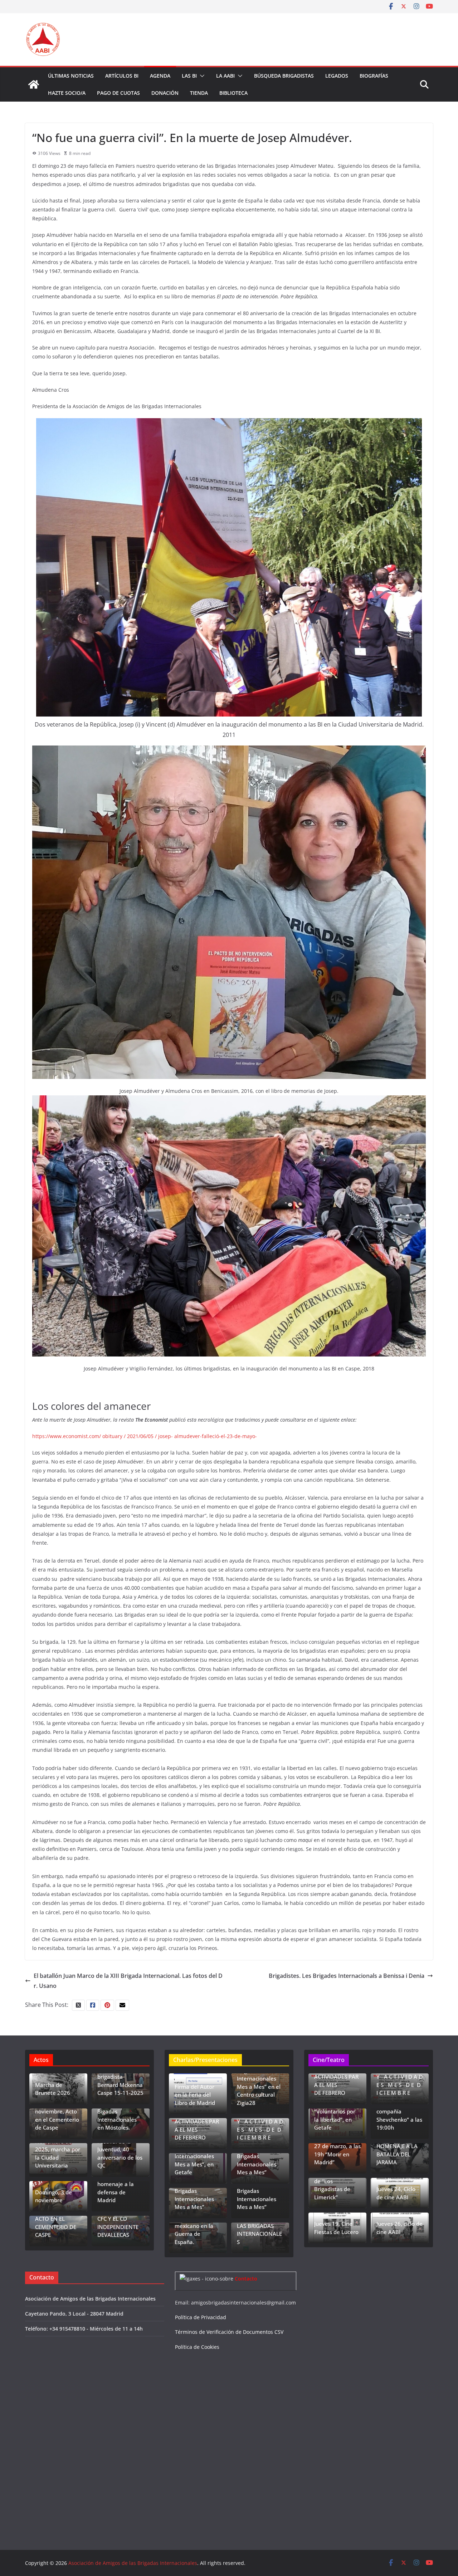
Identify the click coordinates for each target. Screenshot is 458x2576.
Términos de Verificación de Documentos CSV (229, 2332)
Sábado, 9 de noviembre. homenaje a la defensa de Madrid (116, 2184)
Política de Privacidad (201, 2317)
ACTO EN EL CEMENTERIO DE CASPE (56, 2227)
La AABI (225, 76)
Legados (337, 76)
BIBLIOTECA (233, 93)
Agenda (160, 76)
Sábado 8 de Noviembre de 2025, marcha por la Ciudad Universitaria (58, 2149)
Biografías (374, 76)
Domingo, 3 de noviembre (53, 2196)
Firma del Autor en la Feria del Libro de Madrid (195, 2095)
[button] (201, 76)
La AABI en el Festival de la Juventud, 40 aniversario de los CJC (120, 2149)
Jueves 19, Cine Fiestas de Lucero (336, 2228)
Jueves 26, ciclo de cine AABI (399, 2228)
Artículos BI (122, 76)
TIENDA (199, 93)
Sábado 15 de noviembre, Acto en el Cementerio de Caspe (57, 2116)
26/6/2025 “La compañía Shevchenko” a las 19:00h (399, 2116)
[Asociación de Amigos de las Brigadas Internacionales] (34, 84)
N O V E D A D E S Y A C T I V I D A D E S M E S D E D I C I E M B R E (260, 2126)
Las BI (189, 76)
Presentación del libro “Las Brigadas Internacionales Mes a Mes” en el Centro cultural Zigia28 (259, 2079)
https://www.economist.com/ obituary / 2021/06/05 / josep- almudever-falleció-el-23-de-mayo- (145, 1436)
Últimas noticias (71, 76)
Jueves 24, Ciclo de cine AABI (396, 2193)
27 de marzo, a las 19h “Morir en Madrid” (337, 2154)
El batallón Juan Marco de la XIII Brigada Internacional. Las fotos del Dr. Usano (128, 1981)
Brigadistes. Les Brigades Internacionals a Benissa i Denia (347, 1976)
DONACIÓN (165, 93)
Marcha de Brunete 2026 (53, 2089)
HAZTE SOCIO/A (67, 93)
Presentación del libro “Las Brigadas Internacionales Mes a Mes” (196, 2191)
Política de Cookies (197, 2347)
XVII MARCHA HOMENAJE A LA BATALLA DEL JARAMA (397, 2150)
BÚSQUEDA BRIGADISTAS (284, 76)
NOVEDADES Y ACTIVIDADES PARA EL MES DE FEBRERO (197, 2126)
